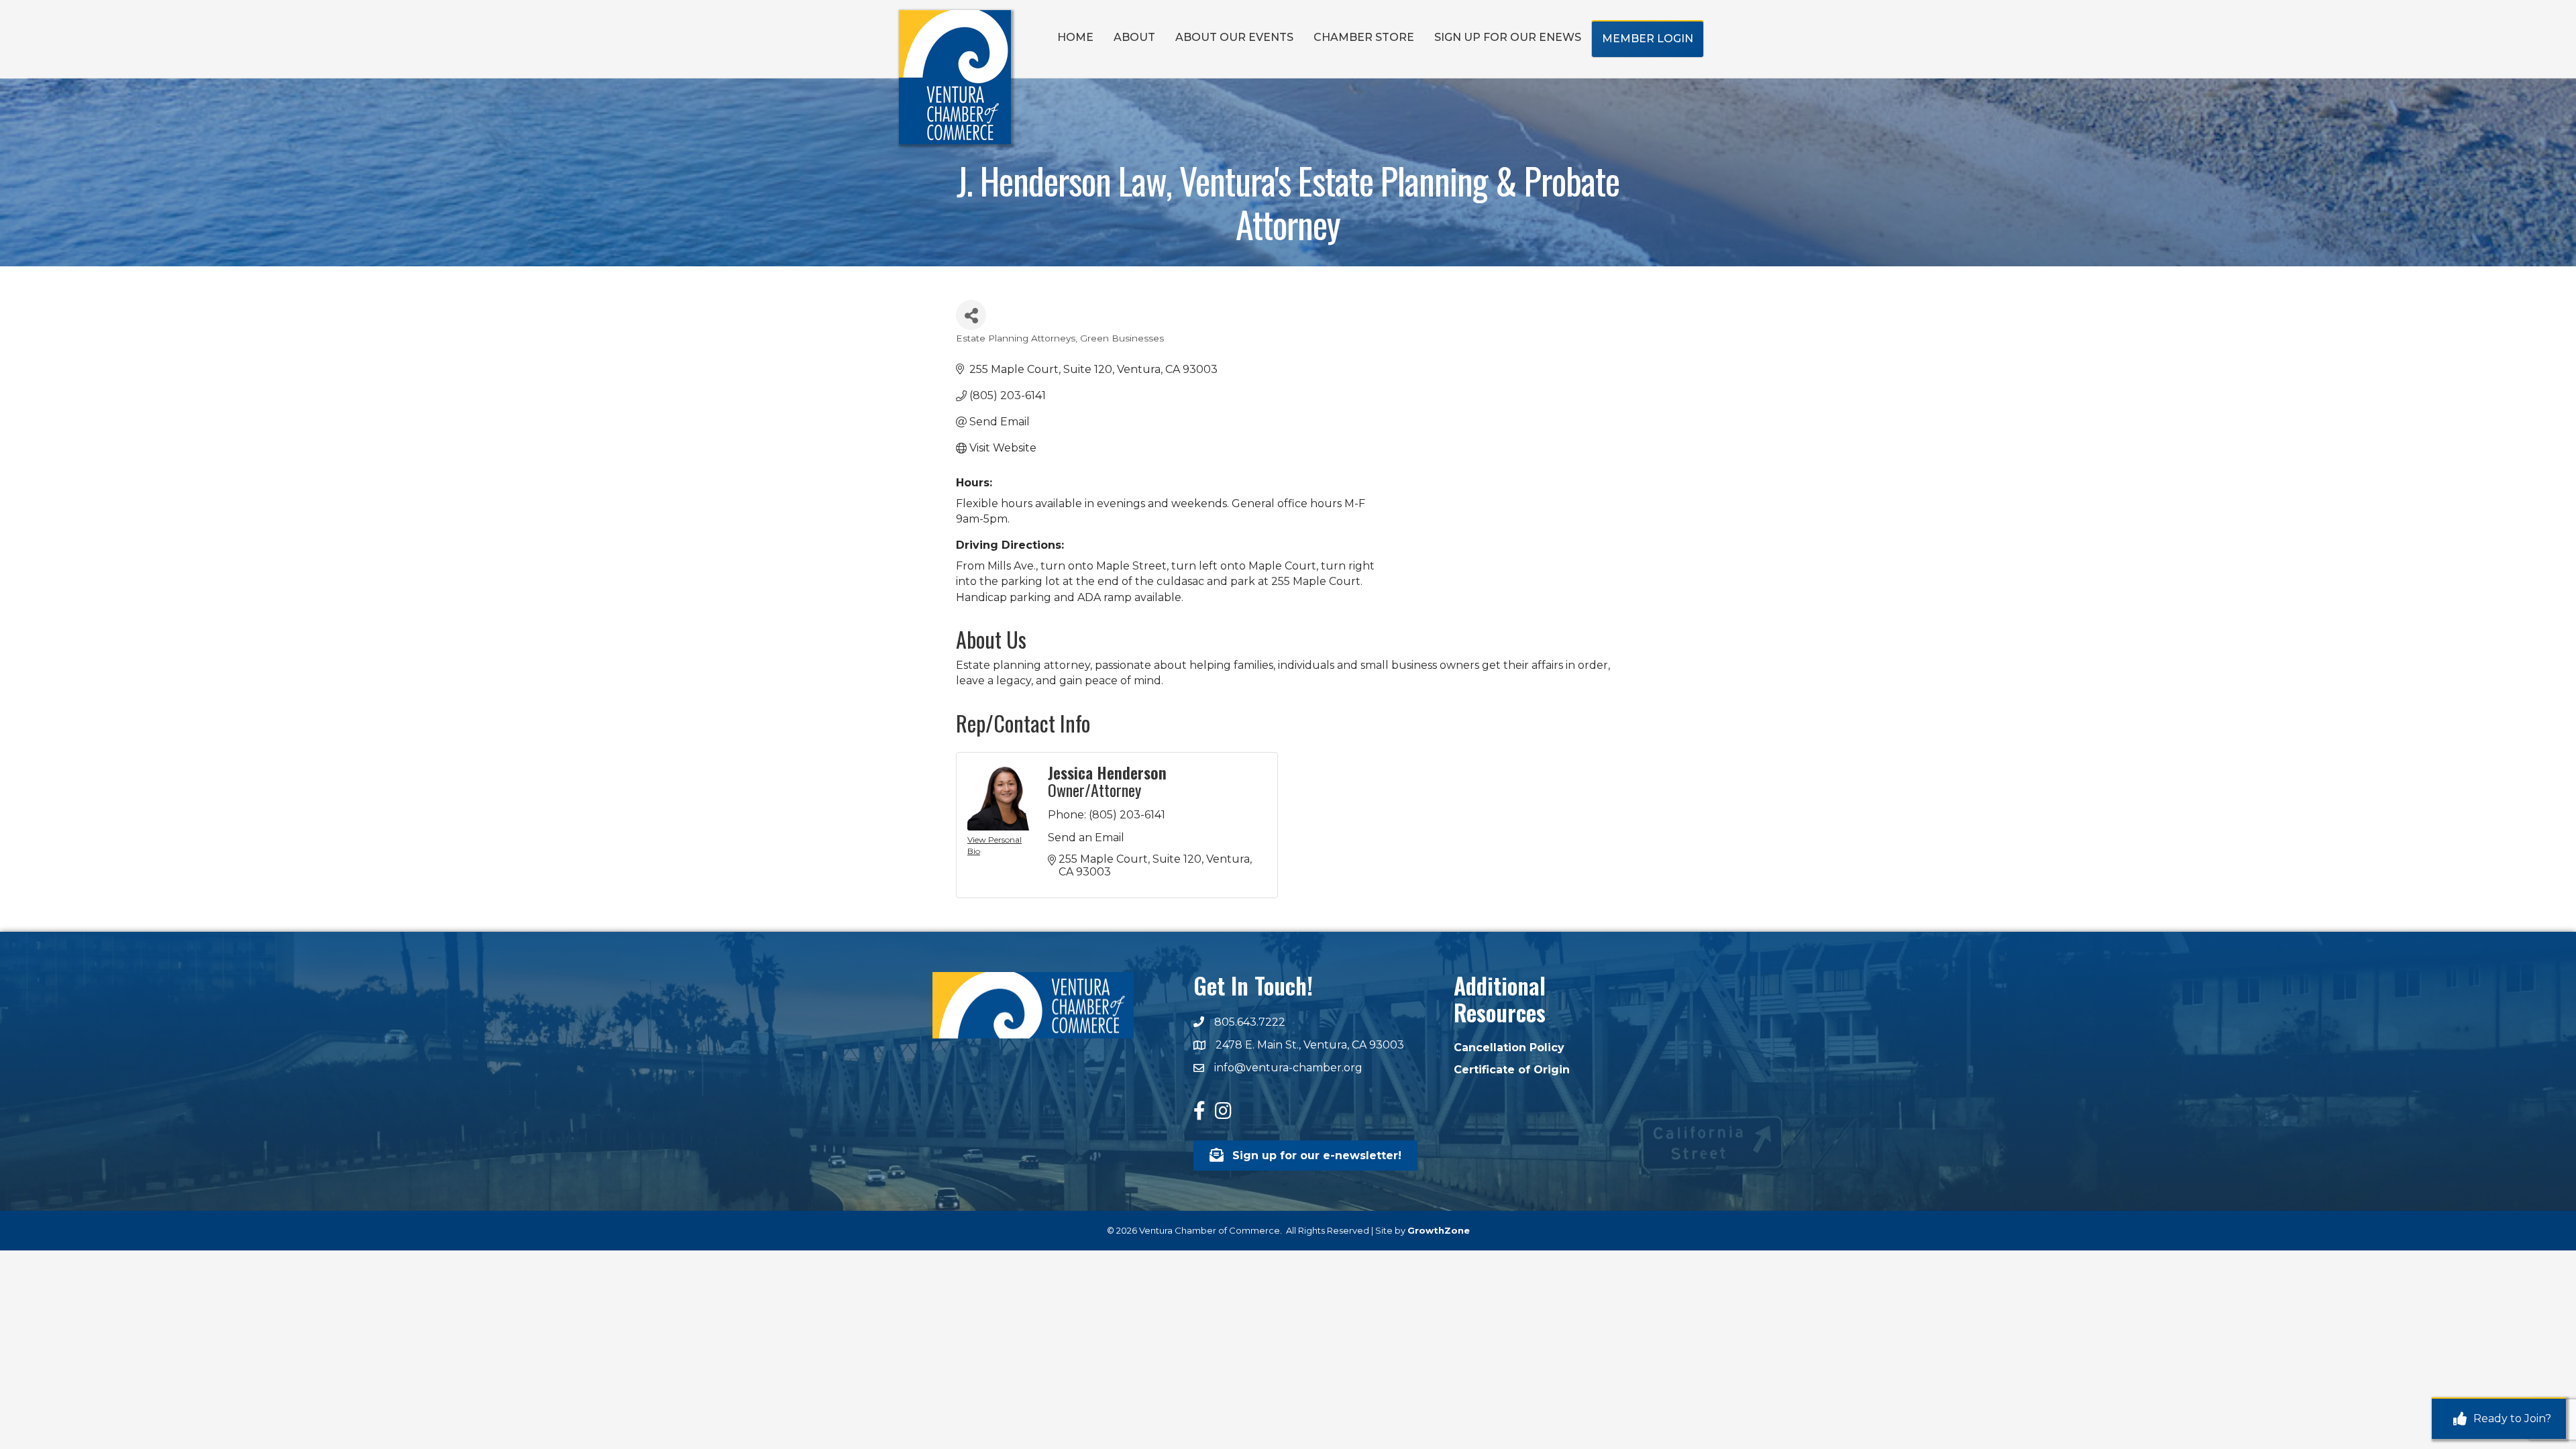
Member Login (1648, 39)
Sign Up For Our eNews (1508, 37)
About (1134, 37)
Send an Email (1086, 838)
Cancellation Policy (1509, 1048)
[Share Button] (971, 315)
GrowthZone (1439, 1230)
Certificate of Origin (1512, 1070)
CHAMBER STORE (1364, 37)
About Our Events (1234, 37)
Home (1075, 37)
